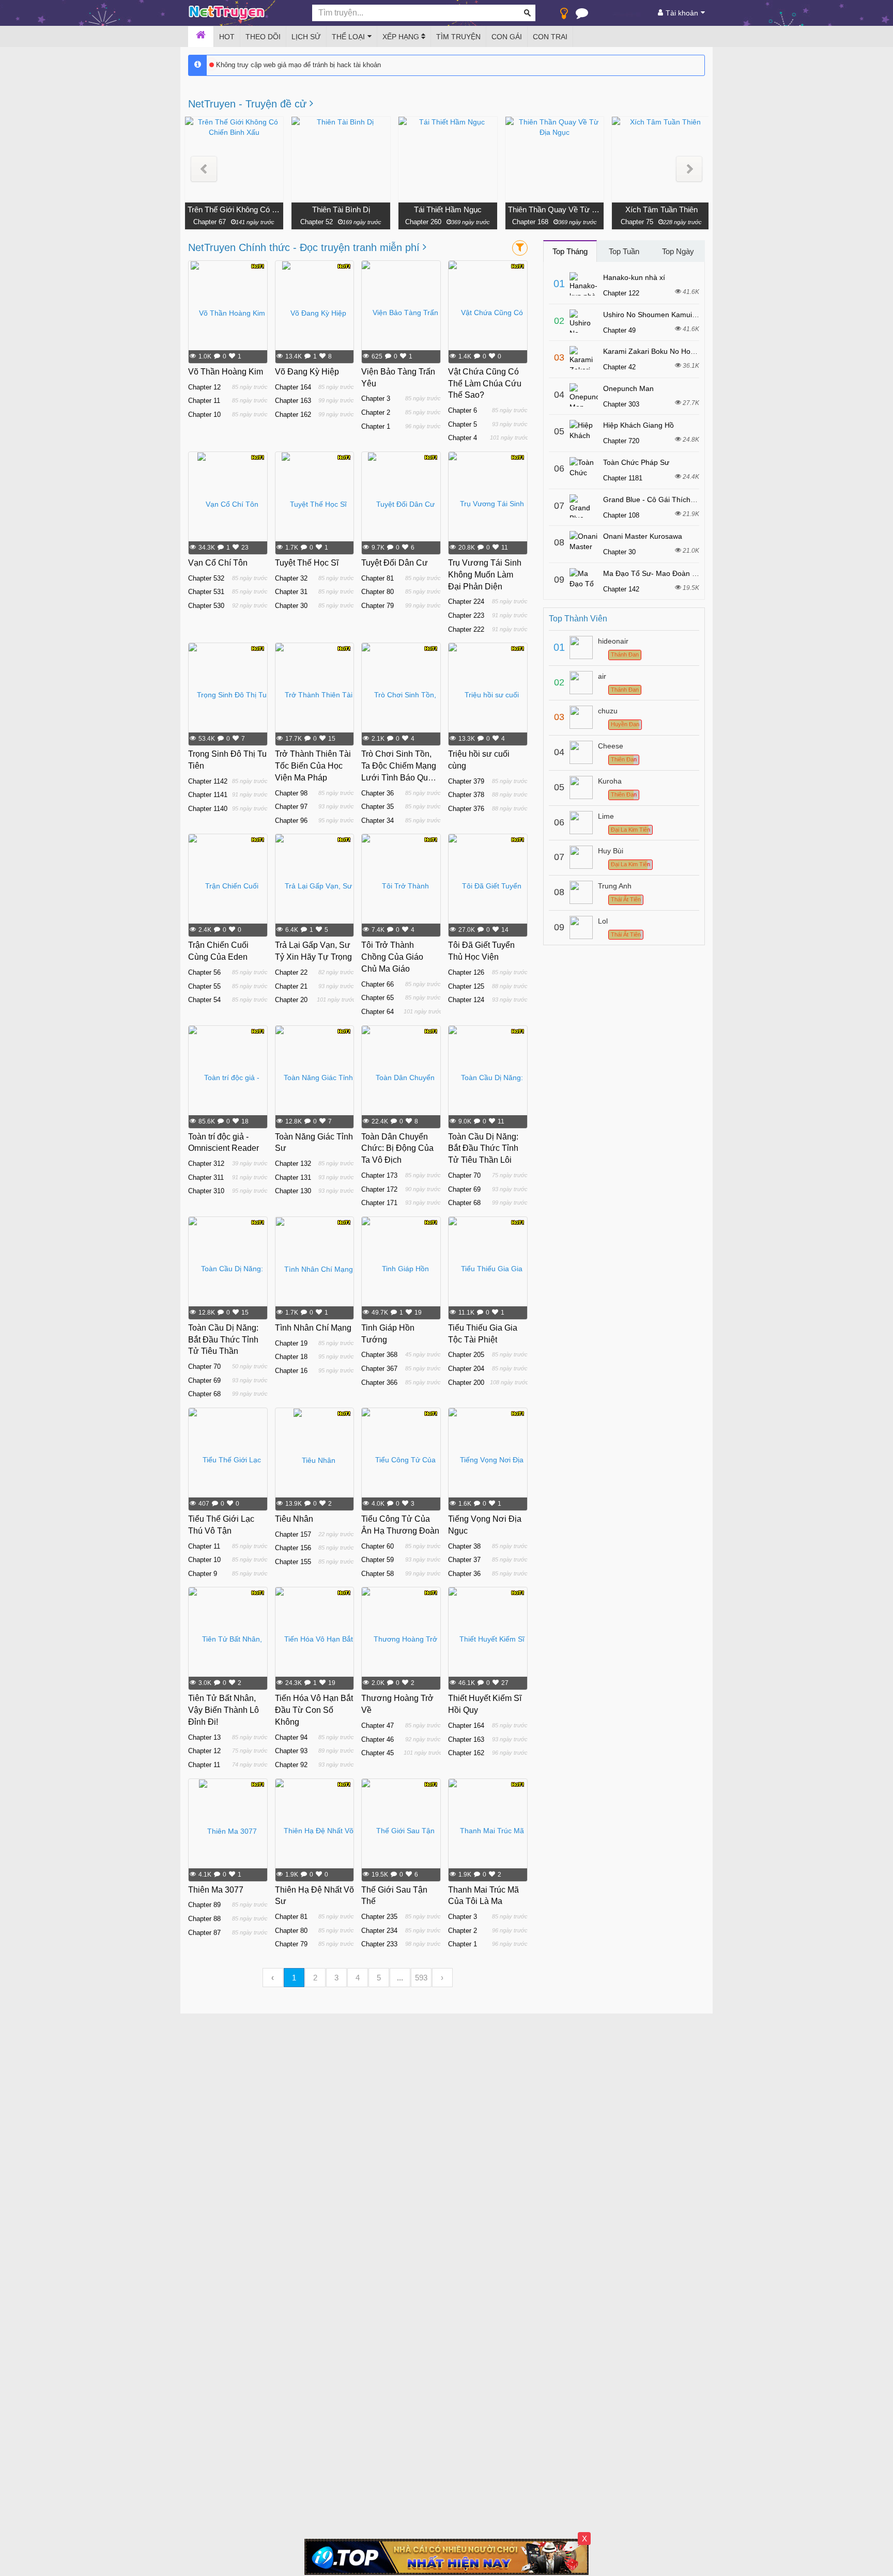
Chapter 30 (291, 606)
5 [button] (379, 1978)
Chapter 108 (621, 515)
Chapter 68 (464, 1203)
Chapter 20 (291, 1000)
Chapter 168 (530, 222)
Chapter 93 (291, 1751)
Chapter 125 (466, 986)
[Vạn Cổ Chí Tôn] (228, 504)
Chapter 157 (293, 1534)
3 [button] (336, 1978)
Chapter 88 (204, 1919)
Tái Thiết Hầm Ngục (448, 209)
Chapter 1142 (208, 781)
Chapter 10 (204, 415)
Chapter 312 (206, 1164)
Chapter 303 (621, 404)
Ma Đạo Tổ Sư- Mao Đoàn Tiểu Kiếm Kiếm (673, 573)
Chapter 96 (291, 821)
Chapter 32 (291, 578)
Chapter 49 (619, 330)
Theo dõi (263, 37)
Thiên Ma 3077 (216, 1890)
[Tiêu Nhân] (314, 1460)
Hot (227, 37)
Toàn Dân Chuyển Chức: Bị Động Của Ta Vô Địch (397, 1149)
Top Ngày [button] (678, 251)
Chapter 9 (203, 1574)
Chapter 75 (637, 222)
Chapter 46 (378, 1739)
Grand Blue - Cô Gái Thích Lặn (654, 499)
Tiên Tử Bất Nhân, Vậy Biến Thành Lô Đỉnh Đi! (224, 1710)
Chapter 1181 (623, 478)
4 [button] (358, 1978)
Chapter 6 (463, 410)
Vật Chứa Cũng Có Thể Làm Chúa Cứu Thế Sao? (485, 384)
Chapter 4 (463, 438)
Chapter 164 (293, 387)
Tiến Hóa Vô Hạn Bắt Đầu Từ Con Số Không (314, 1710)
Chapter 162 (293, 415)
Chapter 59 (378, 1560)
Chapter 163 (293, 401)
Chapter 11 (204, 401)
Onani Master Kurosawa (643, 536)
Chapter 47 (378, 1726)
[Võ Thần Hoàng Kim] (228, 313)
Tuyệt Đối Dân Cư (395, 563)
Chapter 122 (621, 293)
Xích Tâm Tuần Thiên (661, 209)
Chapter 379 (466, 781)
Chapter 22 (291, 972)
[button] (204, 169)
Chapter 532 (206, 578)
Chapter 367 (379, 1369)
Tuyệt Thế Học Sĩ (307, 563)
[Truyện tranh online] (242, 13)
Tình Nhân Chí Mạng (313, 1328)
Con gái (507, 37)
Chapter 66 (378, 984)
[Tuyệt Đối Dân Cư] (401, 504)
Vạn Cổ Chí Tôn (218, 563)
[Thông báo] (582, 15)
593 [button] (421, 1978)
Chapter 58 (378, 1574)
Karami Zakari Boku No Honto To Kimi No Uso (678, 351)
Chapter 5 (463, 424)
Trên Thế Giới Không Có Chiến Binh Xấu (234, 209)
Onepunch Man (628, 388)
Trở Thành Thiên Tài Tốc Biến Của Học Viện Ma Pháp (313, 766)
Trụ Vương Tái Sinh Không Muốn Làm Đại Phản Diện (485, 575)
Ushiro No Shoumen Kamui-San (655, 315)
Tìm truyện (458, 37)
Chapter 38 (464, 1546)
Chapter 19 (291, 1343)
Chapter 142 (621, 589)
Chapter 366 (379, 1383)
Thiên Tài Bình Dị (341, 209)
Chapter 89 (204, 1905)
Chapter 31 (291, 592)
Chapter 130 (293, 1191)
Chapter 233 (379, 1944)
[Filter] (520, 248)
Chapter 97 (291, 807)
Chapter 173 (379, 1175)
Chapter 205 (466, 1355)
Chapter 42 (619, 367)
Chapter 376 (466, 809)
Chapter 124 (466, 1000)
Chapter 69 (464, 1189)
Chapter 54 (204, 1000)
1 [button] (294, 1978)
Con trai (550, 37)
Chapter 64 (378, 1012)
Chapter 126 (466, 972)
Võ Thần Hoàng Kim (226, 372)
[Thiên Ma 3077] (228, 1831)
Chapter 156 (293, 1548)
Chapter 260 (423, 222)
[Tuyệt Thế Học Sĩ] (314, 504)
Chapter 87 (204, 1933)
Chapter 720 (621, 441)
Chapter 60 (378, 1546)
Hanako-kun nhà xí (634, 277)
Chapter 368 (379, 1355)
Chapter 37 (464, 1560)
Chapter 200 (466, 1383)
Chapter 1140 (208, 809)
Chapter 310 (206, 1191)
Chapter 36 (378, 793)
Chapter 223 (466, 615)
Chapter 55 (204, 986)
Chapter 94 (291, 1737)
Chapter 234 (379, 1931)
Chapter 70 (464, 1175)
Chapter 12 (204, 387)
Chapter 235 (379, 1917)
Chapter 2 (376, 412)
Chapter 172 (379, 1189)
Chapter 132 (293, 1164)
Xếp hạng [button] (402, 37)
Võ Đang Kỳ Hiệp (307, 372)
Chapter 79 (378, 606)
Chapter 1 (376, 426)
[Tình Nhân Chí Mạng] (314, 1269)
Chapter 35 (378, 807)
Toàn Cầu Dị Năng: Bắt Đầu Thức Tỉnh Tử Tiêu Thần (223, 1340)
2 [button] (315, 1978)
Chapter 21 (291, 986)
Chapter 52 (317, 222)
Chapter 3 (376, 399)
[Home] (201, 37)
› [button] (442, 1978)
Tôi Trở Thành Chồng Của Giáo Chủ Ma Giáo (392, 957)
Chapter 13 (204, 1737)
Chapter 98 (291, 793)
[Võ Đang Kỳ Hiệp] (314, 313)
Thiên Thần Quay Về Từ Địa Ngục (555, 209)
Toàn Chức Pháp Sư (636, 462)
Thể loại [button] (348, 37)
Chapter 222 (466, 629)
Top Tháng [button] (570, 251)
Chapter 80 (378, 592)
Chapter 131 (293, 1177)
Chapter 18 (291, 1357)
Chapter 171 (379, 1203)
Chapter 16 (291, 1371)
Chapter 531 (206, 592)
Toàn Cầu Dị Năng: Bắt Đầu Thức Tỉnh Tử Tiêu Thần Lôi (483, 1149)
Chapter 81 (378, 578)
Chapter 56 (204, 972)
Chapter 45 (378, 1753)
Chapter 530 (206, 606)
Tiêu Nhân (294, 1519)
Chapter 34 (378, 821)
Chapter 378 (466, 795)
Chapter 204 (466, 1369)
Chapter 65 (378, 998)
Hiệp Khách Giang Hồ (638, 425)
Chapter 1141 (208, 795)
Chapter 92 (291, 1765)
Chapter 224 (466, 602)
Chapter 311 (206, 1177)
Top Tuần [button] (624, 251)
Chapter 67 (210, 222)
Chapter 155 (293, 1562)
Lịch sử (306, 37)
